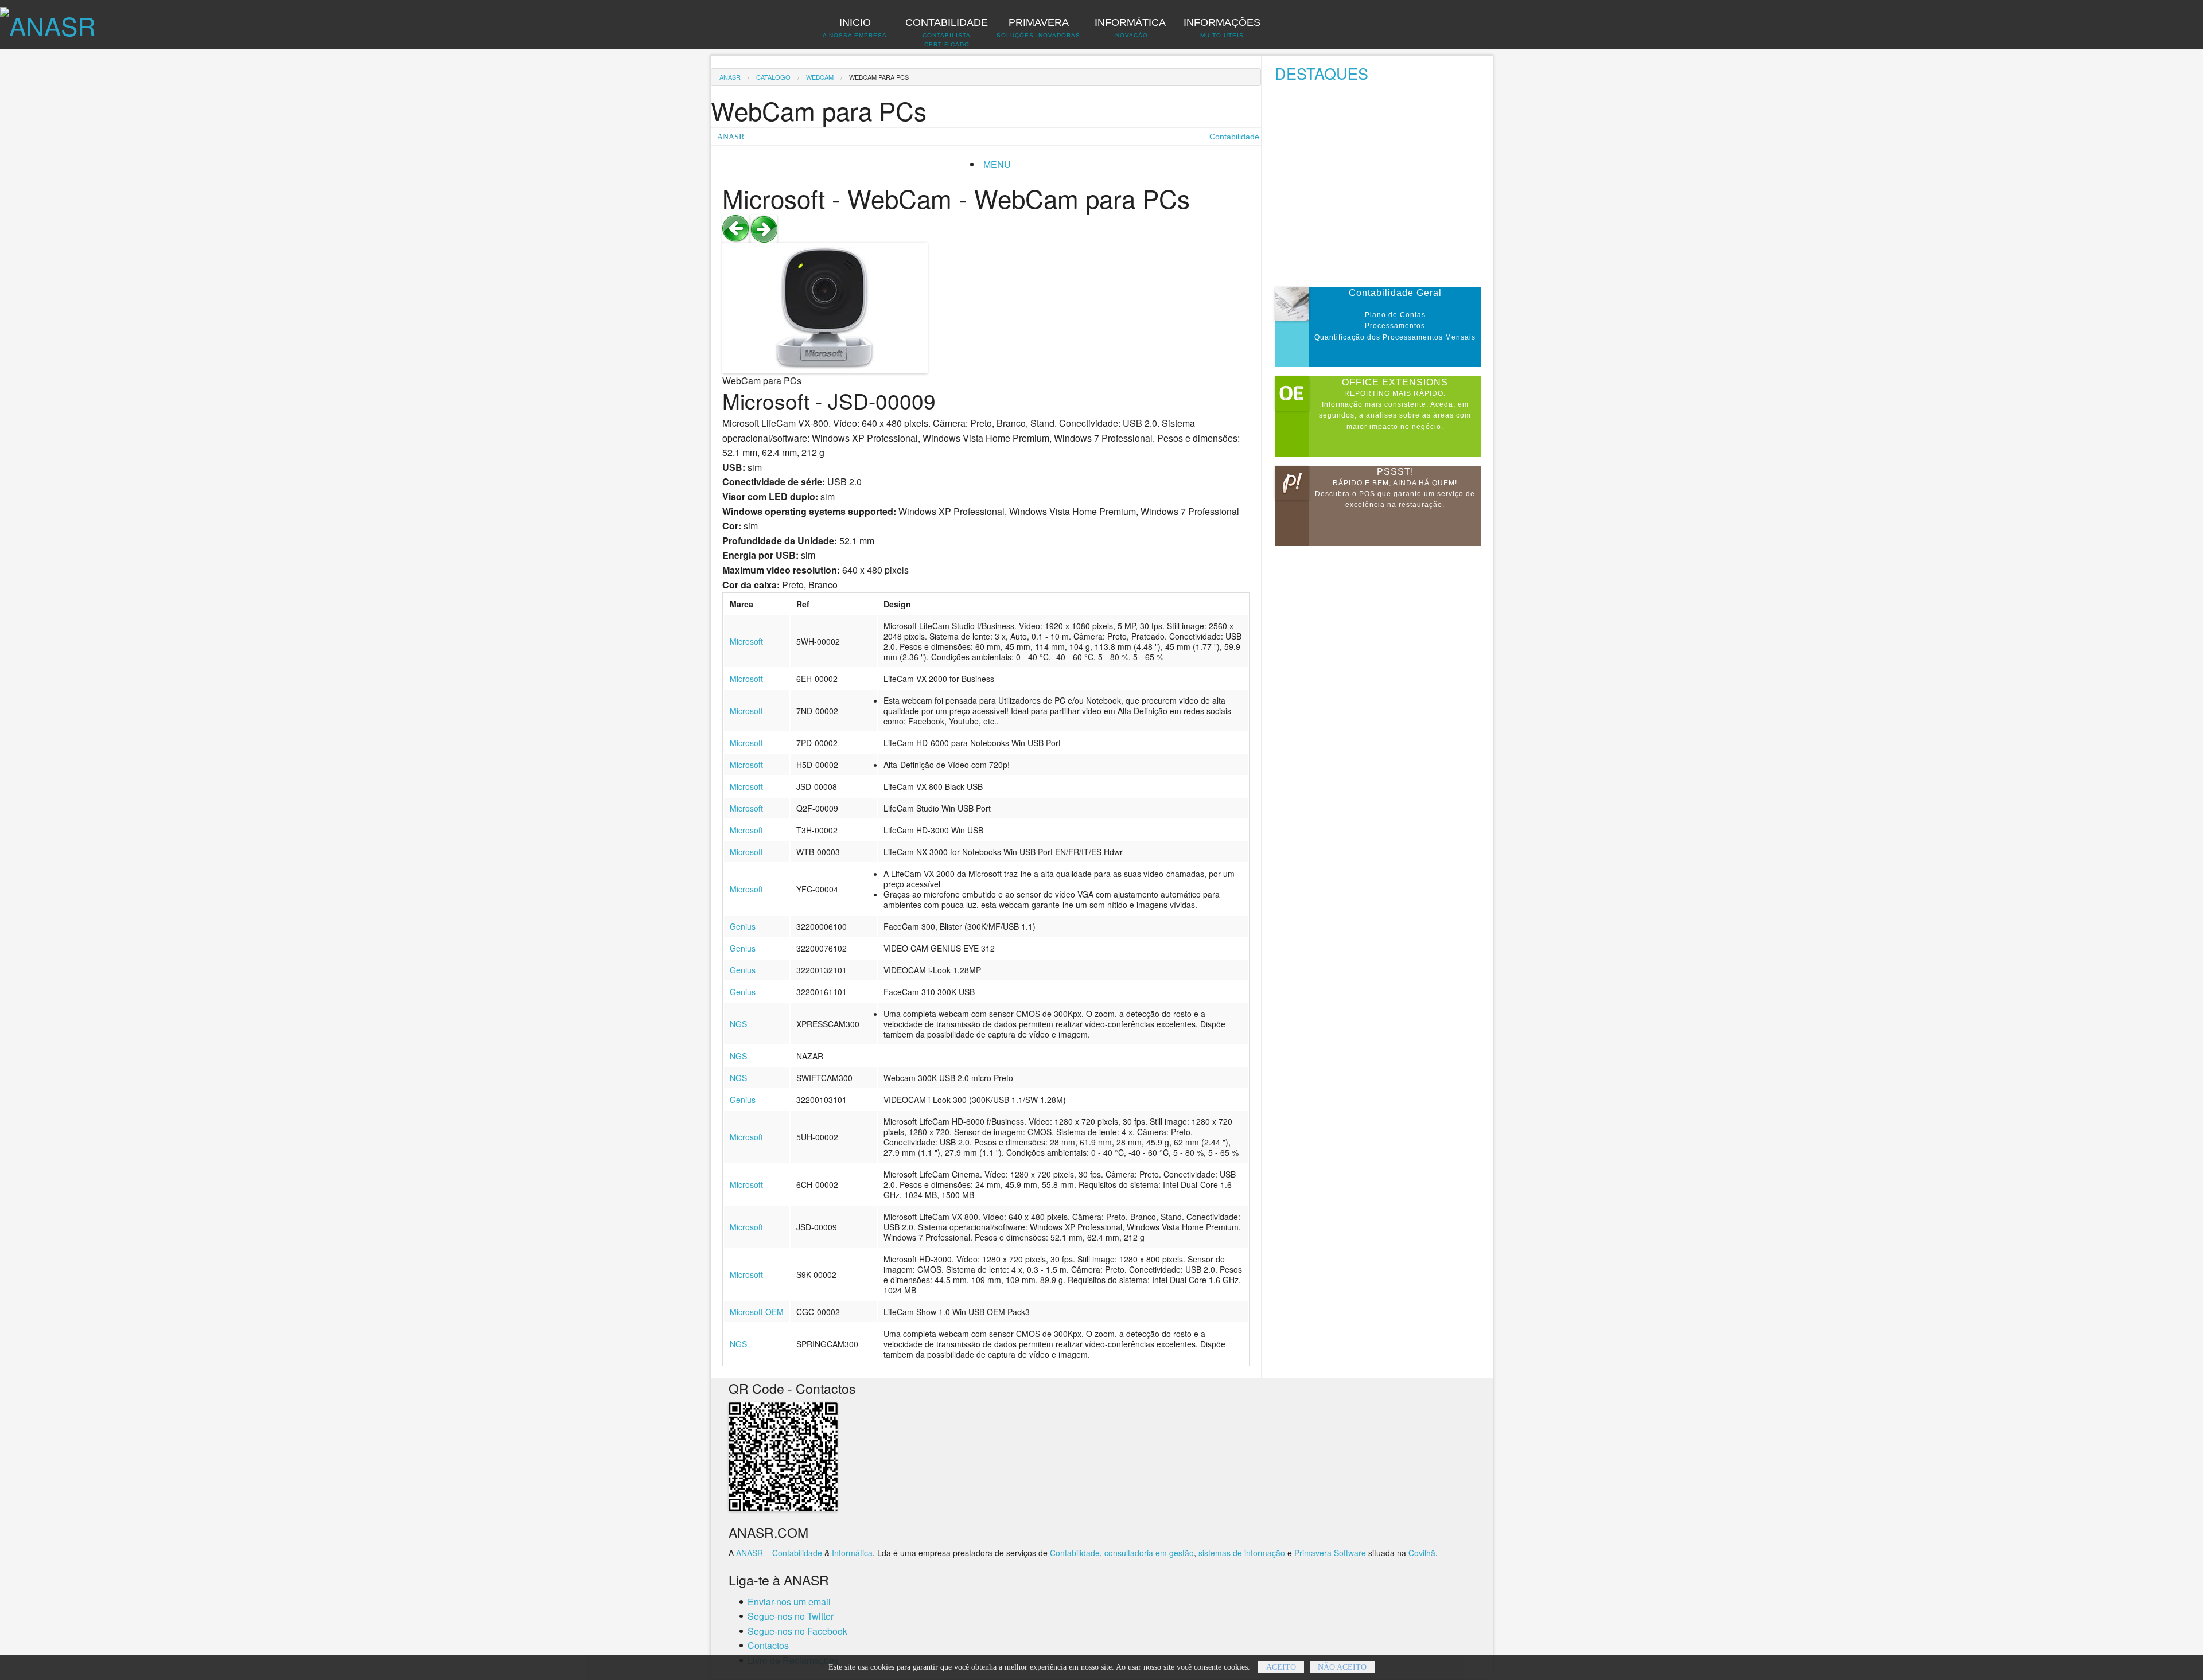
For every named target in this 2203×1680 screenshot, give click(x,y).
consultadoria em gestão (1149, 1553)
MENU (997, 164)
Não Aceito (1342, 1667)
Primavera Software (1330, 1553)
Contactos (768, 1645)
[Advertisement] (1384, 188)
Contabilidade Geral (1395, 293)
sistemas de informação (1242, 1553)
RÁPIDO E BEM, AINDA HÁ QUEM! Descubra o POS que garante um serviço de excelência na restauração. (1395, 494)
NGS (738, 1024)
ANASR (730, 77)
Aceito (1281, 1667)
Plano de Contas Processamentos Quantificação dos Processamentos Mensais (1395, 326)
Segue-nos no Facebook (797, 1631)
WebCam (820, 77)
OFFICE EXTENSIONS (1395, 382)
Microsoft (746, 641)
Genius (743, 926)
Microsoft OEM (757, 1312)
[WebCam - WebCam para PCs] (736, 227)
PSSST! (1395, 472)
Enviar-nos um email (789, 1602)
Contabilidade (797, 1553)
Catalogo (773, 77)
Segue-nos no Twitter (791, 1616)
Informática (852, 1553)
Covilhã (1422, 1553)
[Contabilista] (48, 19)
